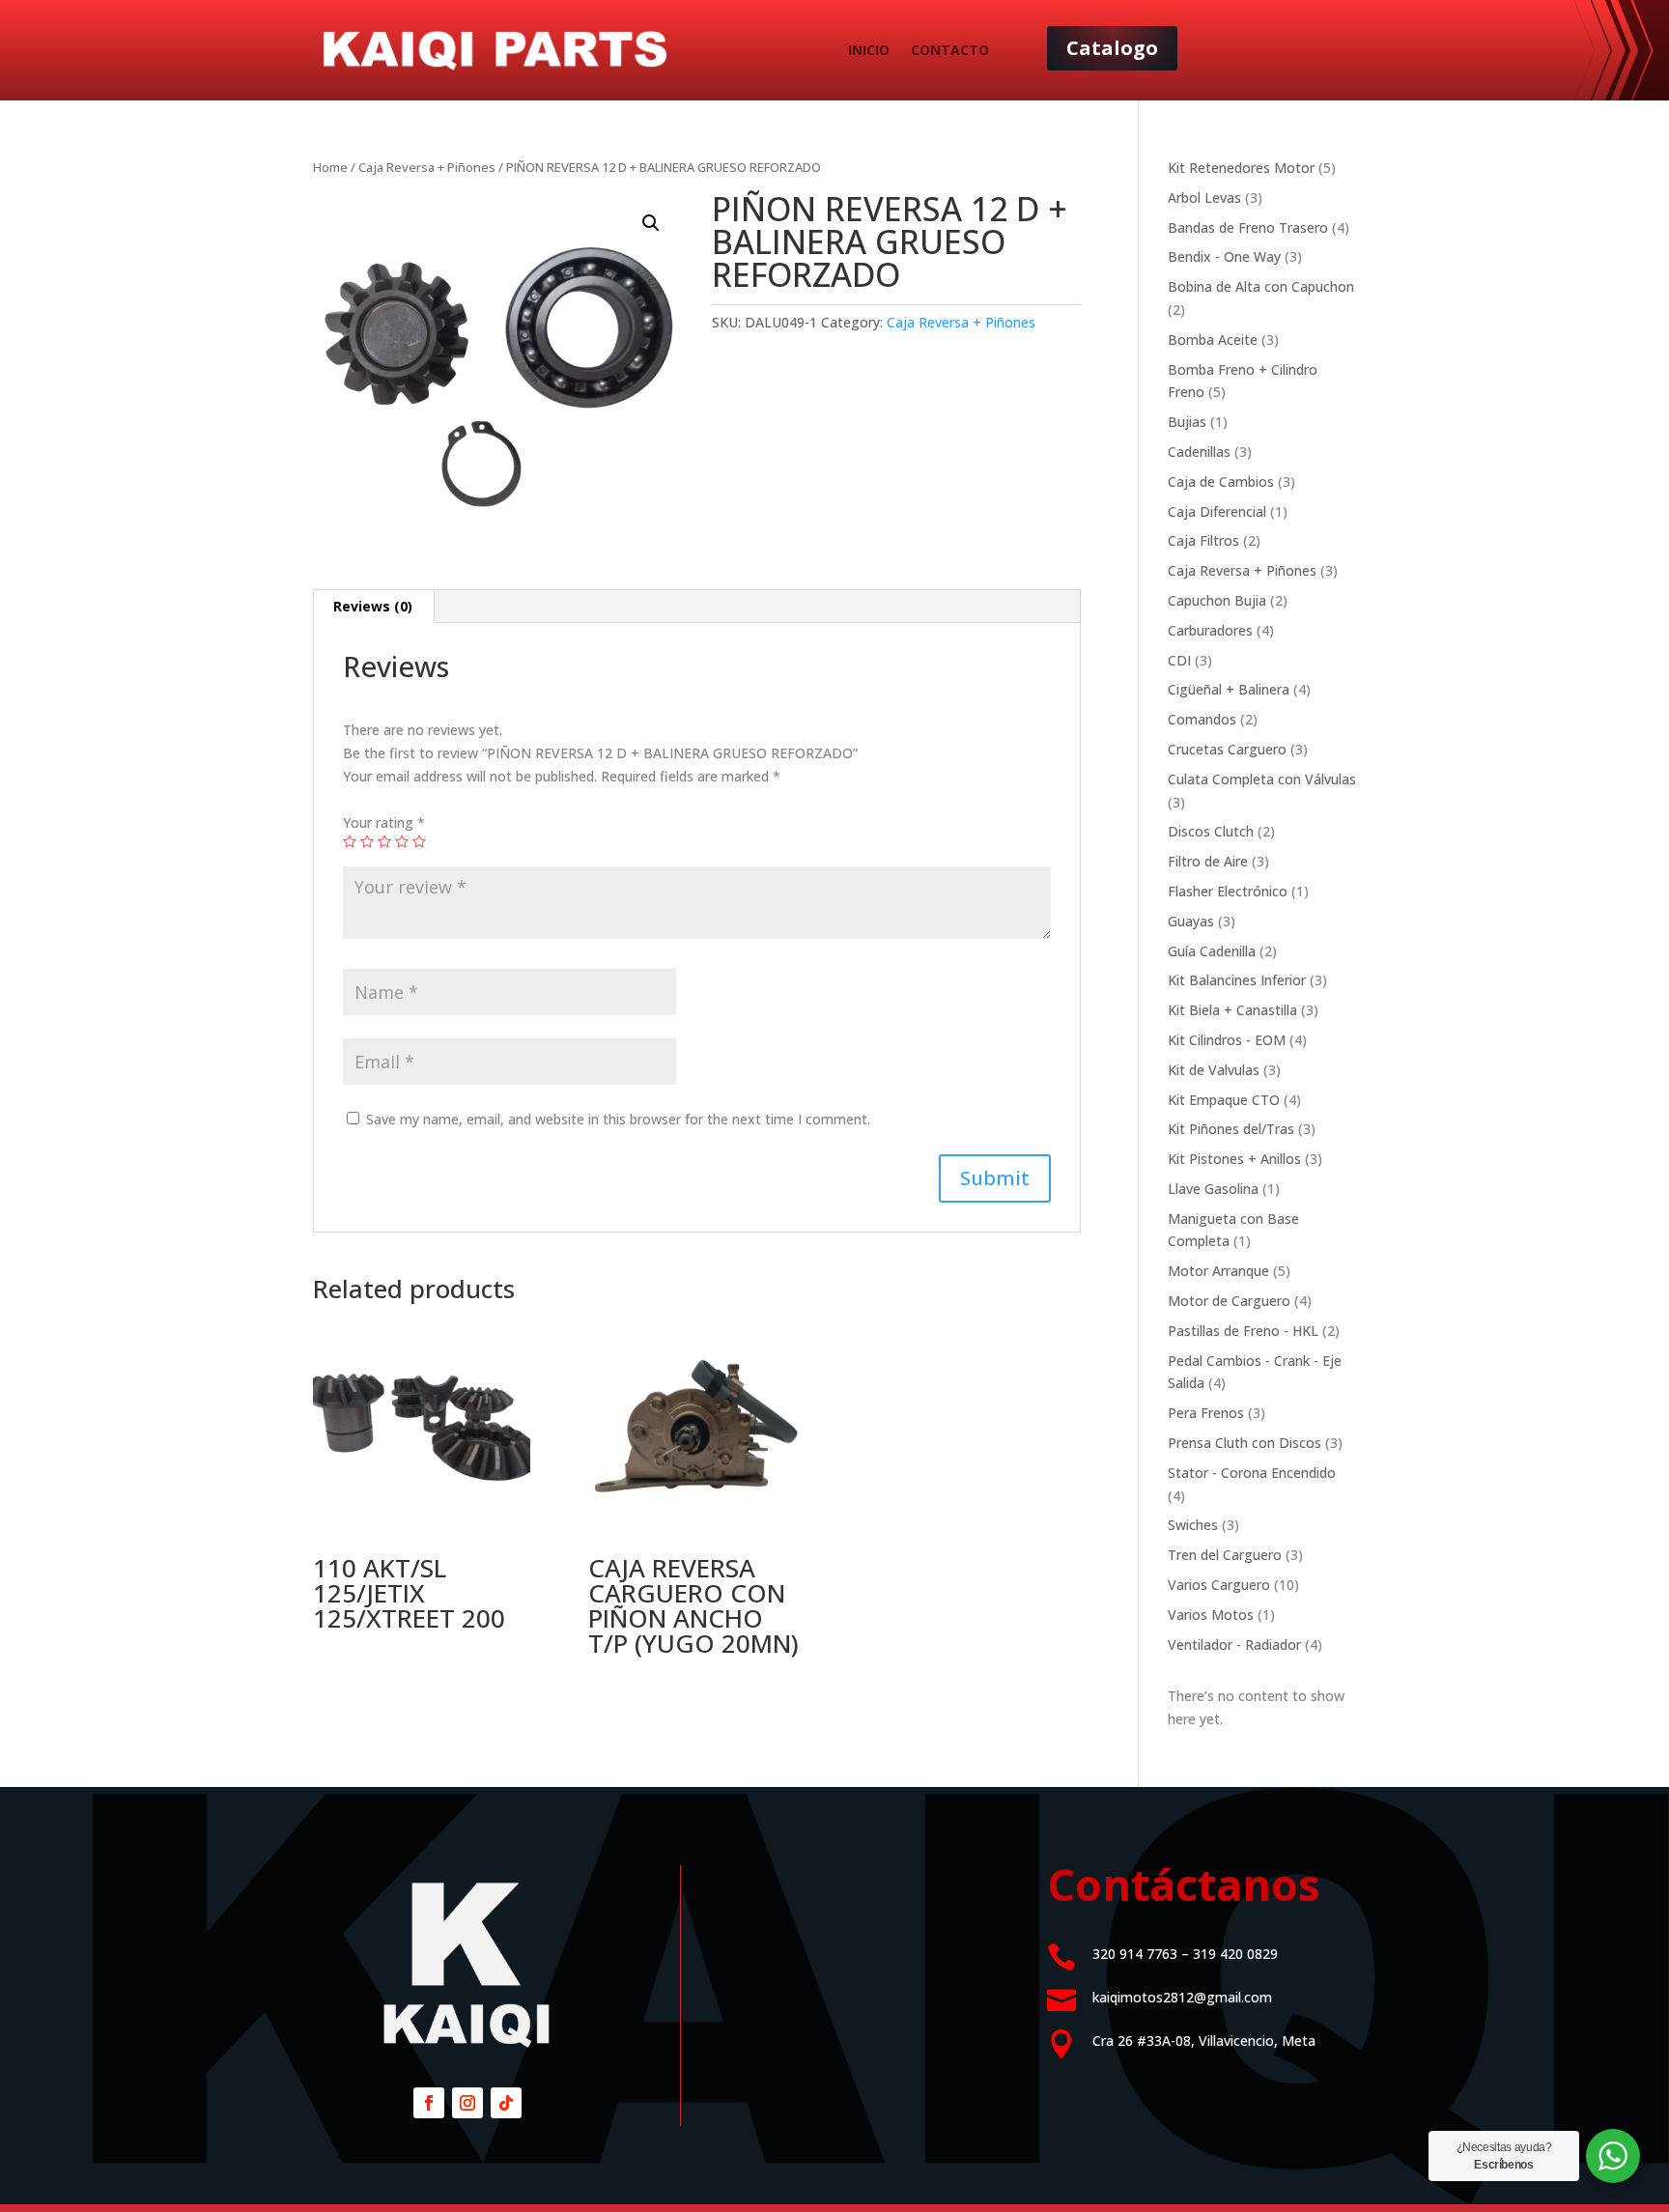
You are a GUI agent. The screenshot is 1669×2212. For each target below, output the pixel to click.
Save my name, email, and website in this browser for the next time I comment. (618, 1119)
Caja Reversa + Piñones (427, 167)
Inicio (869, 50)
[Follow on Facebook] (429, 2103)
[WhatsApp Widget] (1613, 2156)
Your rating (384, 822)
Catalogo (1112, 48)
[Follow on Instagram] (467, 2103)
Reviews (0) (373, 606)
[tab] (373, 607)
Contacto (950, 50)
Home (330, 167)
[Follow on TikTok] (506, 2103)
